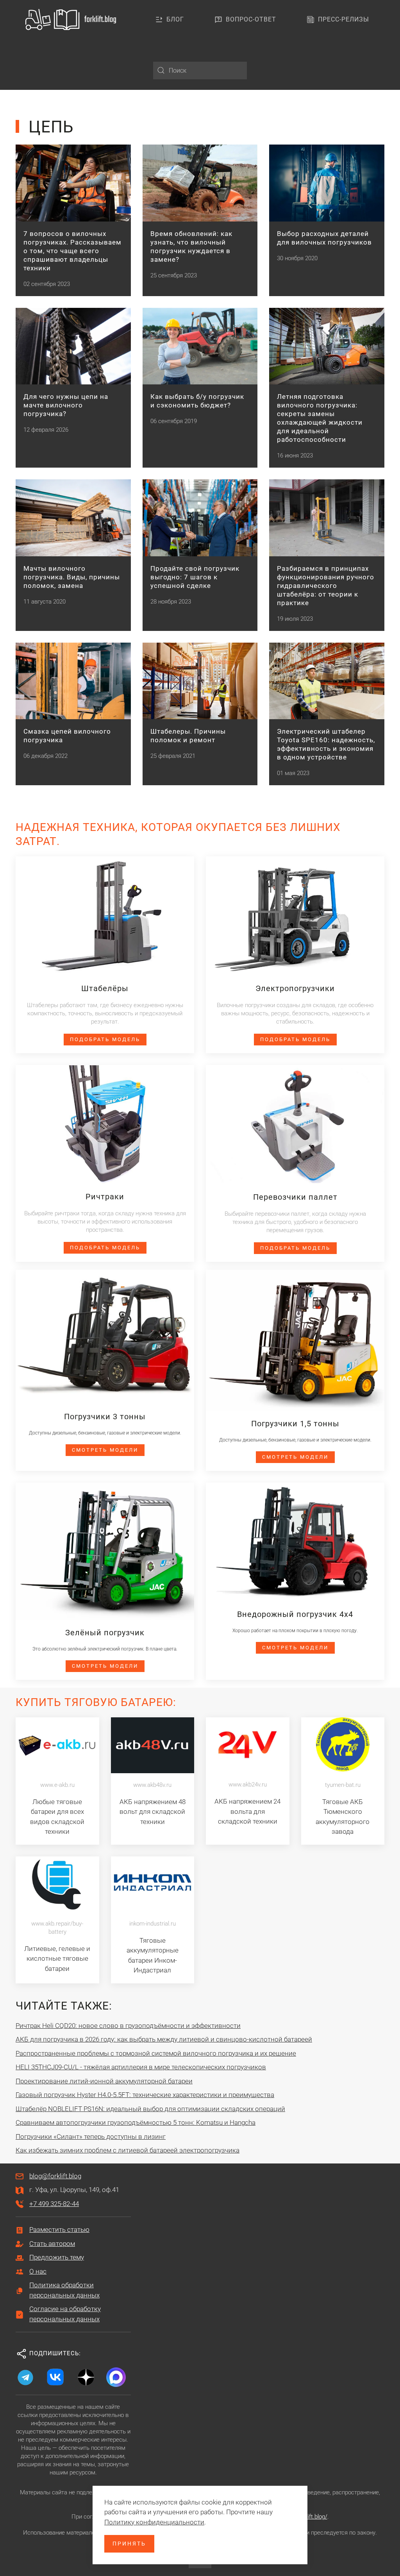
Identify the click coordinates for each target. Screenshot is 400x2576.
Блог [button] (175, 19)
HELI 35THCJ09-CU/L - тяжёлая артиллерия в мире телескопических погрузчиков (141, 2067)
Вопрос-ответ (251, 19)
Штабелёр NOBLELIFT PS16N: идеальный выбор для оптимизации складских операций (150, 2109)
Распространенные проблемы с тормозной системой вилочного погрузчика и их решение (156, 2053)
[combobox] (200, 71)
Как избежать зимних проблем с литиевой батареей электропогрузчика (128, 2150)
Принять (129, 2544)
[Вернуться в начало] (72, 20)
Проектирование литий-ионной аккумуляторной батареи (104, 2081)
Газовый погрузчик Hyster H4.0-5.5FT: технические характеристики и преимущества (145, 2095)
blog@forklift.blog (55, 2176)
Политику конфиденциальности (154, 2522)
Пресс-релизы (344, 19)
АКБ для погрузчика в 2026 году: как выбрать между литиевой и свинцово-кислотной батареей (164, 2039)
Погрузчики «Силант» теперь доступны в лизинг (91, 2137)
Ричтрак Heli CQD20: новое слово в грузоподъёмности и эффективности (128, 2026)
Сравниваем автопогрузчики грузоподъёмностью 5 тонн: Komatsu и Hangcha (136, 2122)
